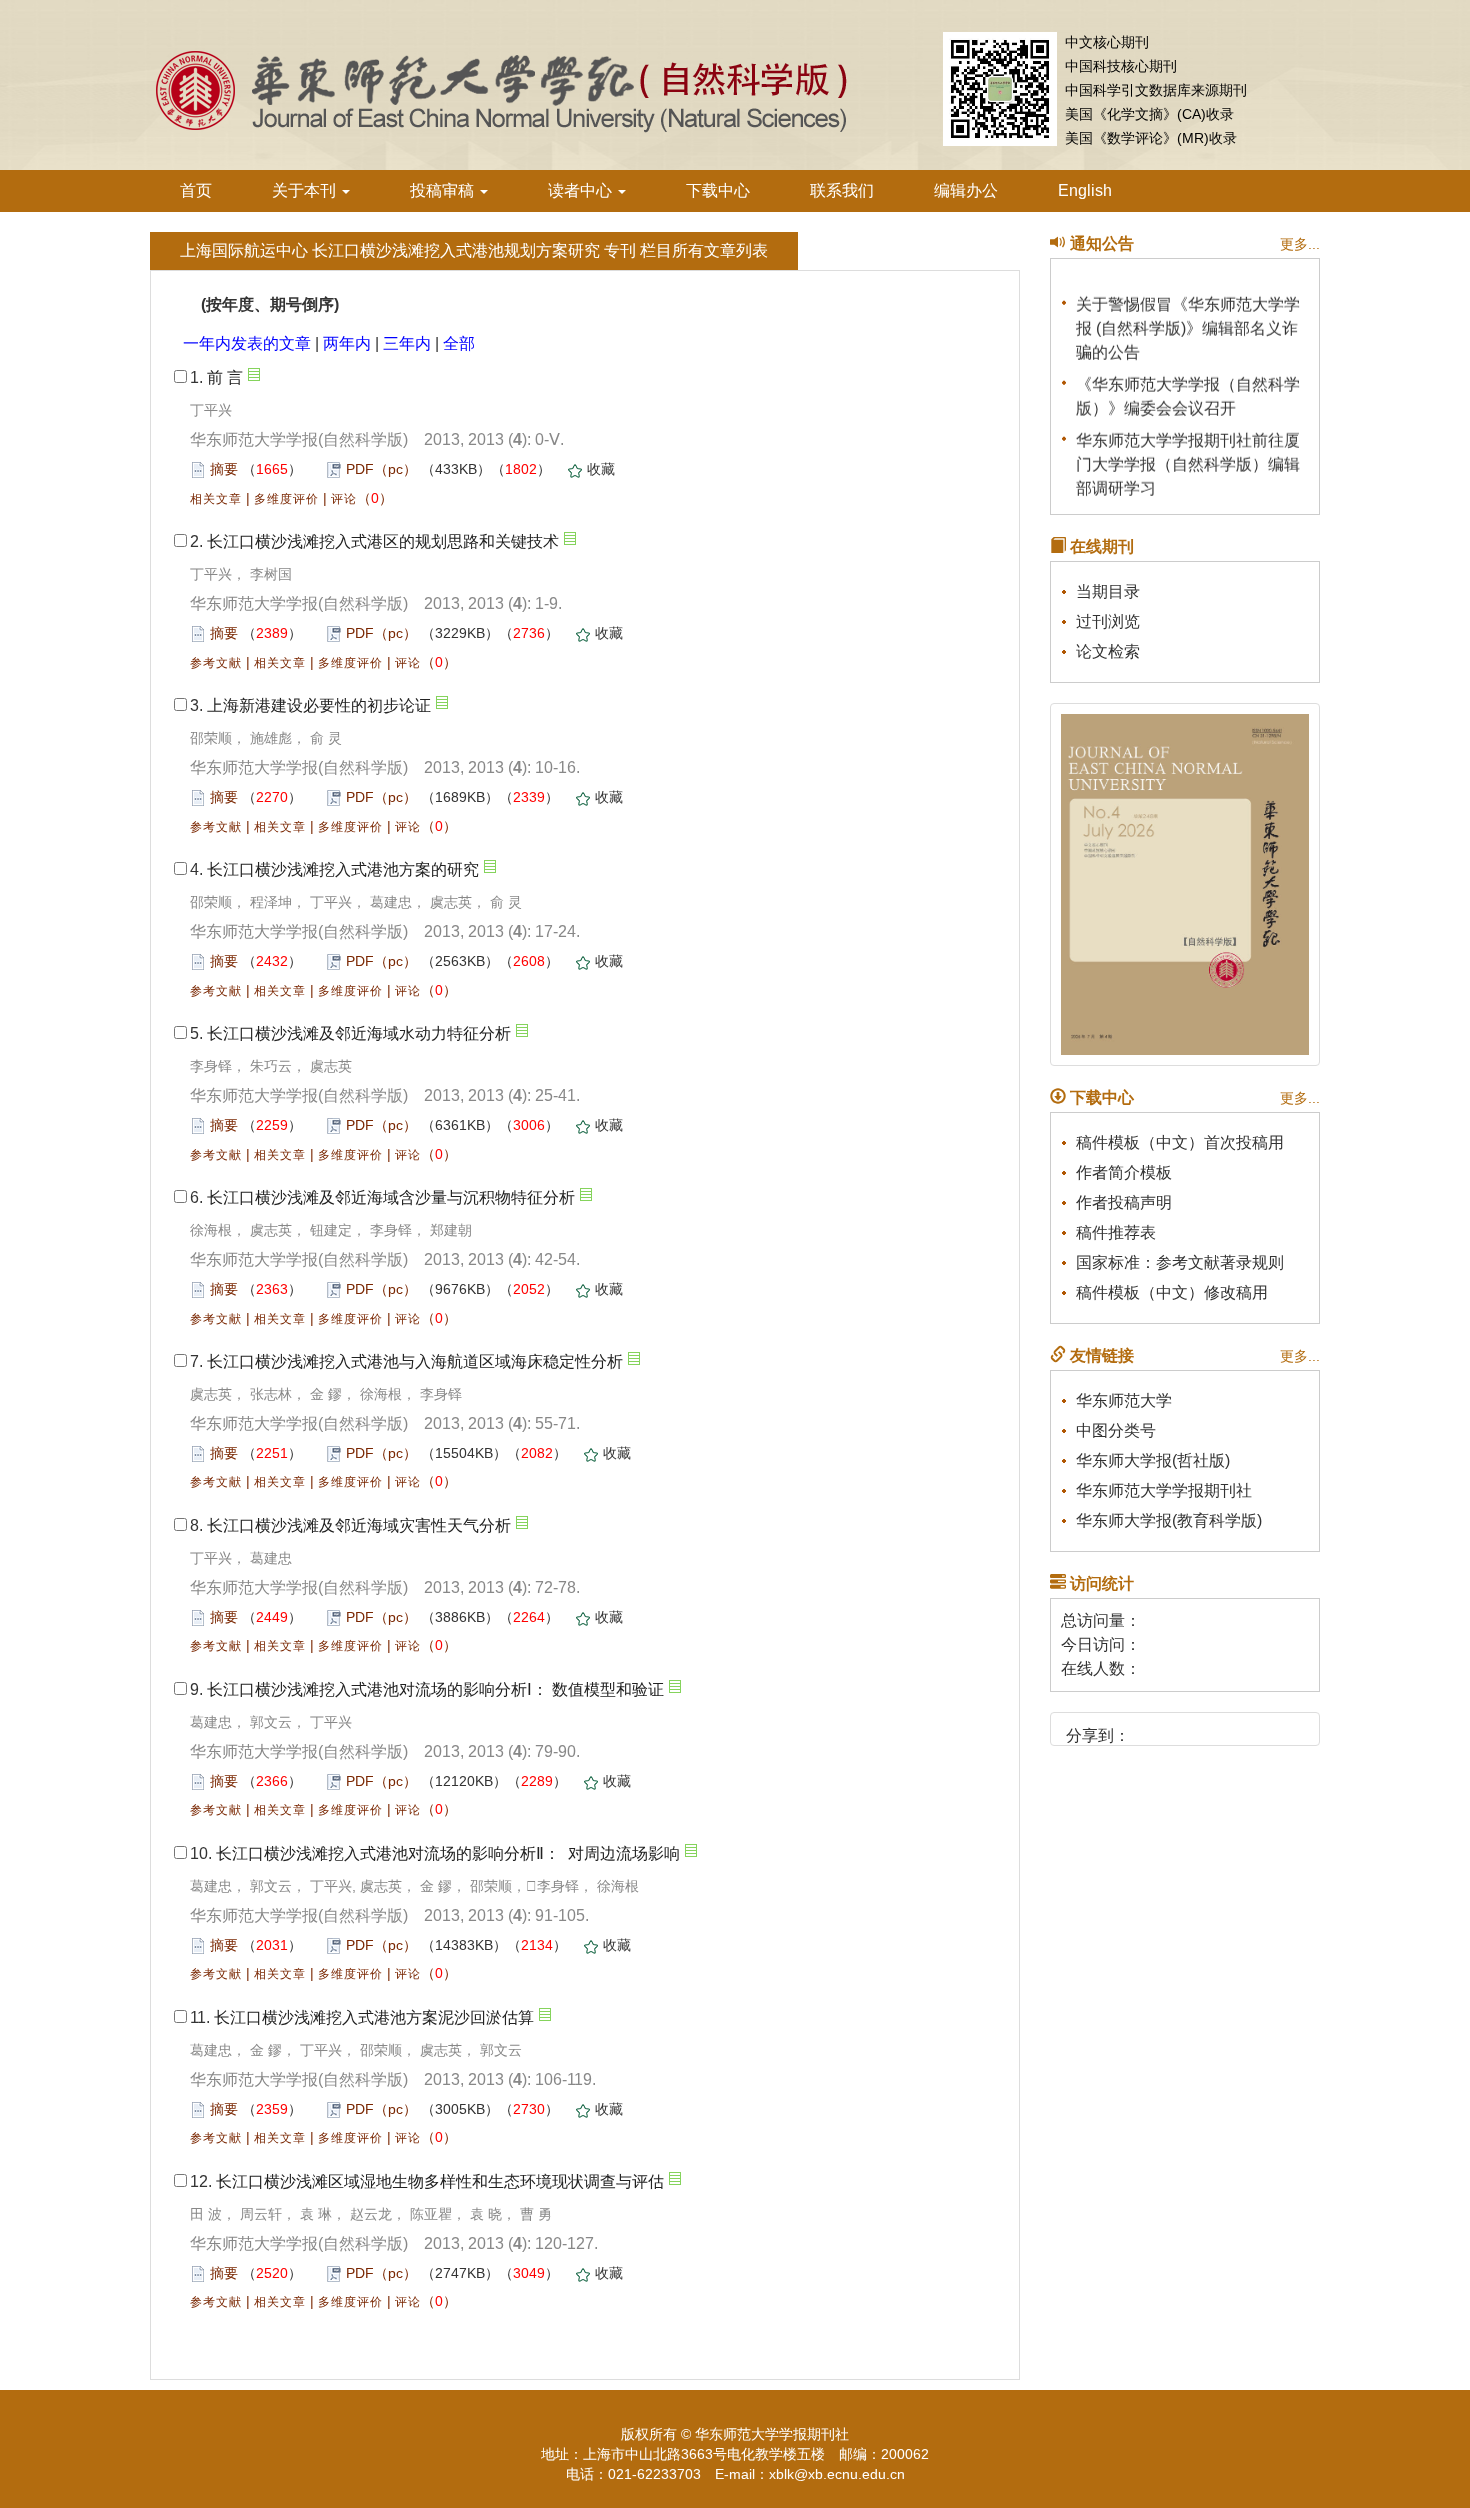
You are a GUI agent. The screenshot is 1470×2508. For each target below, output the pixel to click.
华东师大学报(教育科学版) (1169, 1520)
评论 (344, 499)
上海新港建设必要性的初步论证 (319, 705)
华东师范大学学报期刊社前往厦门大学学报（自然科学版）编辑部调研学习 (1188, 454)
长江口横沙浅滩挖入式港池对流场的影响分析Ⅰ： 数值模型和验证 (435, 1689)
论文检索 (1108, 651)
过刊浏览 (1108, 621)
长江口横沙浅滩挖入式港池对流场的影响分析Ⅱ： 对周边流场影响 (448, 1853)
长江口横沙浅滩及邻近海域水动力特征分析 (359, 1033)
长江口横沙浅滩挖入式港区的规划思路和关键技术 (383, 541)
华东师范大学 (1124, 1400)
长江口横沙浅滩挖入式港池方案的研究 (343, 869)
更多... (1300, 244)
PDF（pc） (381, 469)
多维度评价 (286, 499)
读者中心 (582, 190)
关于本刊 (306, 190)
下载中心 (718, 190)
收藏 (601, 469)
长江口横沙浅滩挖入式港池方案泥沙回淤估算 (374, 2017)
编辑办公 (966, 190)
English (1085, 190)
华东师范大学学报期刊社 (1164, 1490)
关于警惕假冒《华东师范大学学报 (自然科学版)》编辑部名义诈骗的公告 (1188, 318)
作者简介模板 (1124, 1172)
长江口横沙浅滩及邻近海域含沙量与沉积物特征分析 (391, 1197)
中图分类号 (1116, 1430)
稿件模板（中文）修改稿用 (1172, 1292)
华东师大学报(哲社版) (1153, 1460)
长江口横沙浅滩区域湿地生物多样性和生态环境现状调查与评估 (440, 2181)
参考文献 (216, 663)
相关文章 (216, 499)
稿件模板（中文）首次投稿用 (1180, 1142)
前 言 (225, 377)
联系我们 (842, 190)
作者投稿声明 (1124, 1202)
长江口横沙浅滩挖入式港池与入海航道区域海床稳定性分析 (415, 1361)
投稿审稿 (444, 190)
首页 (196, 190)
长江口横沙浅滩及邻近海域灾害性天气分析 (359, 1525)
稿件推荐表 (1116, 1232)
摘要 (224, 469)
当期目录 (1108, 591)
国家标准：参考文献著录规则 (1180, 1262)
